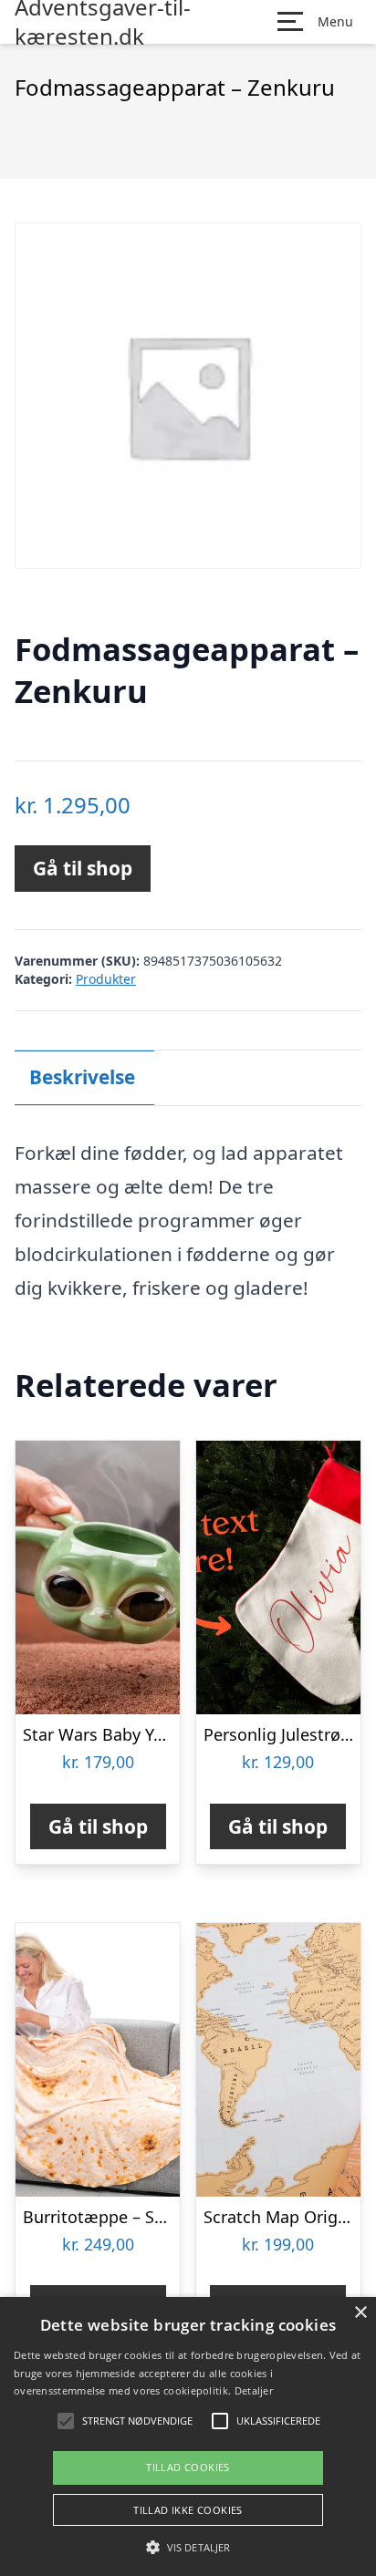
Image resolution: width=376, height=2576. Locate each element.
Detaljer (254, 2390)
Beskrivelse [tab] (82, 1077)
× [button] (360, 2313)
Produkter (106, 979)
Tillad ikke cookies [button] (188, 2510)
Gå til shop (83, 868)
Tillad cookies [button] (188, 2467)
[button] (188, 2547)
